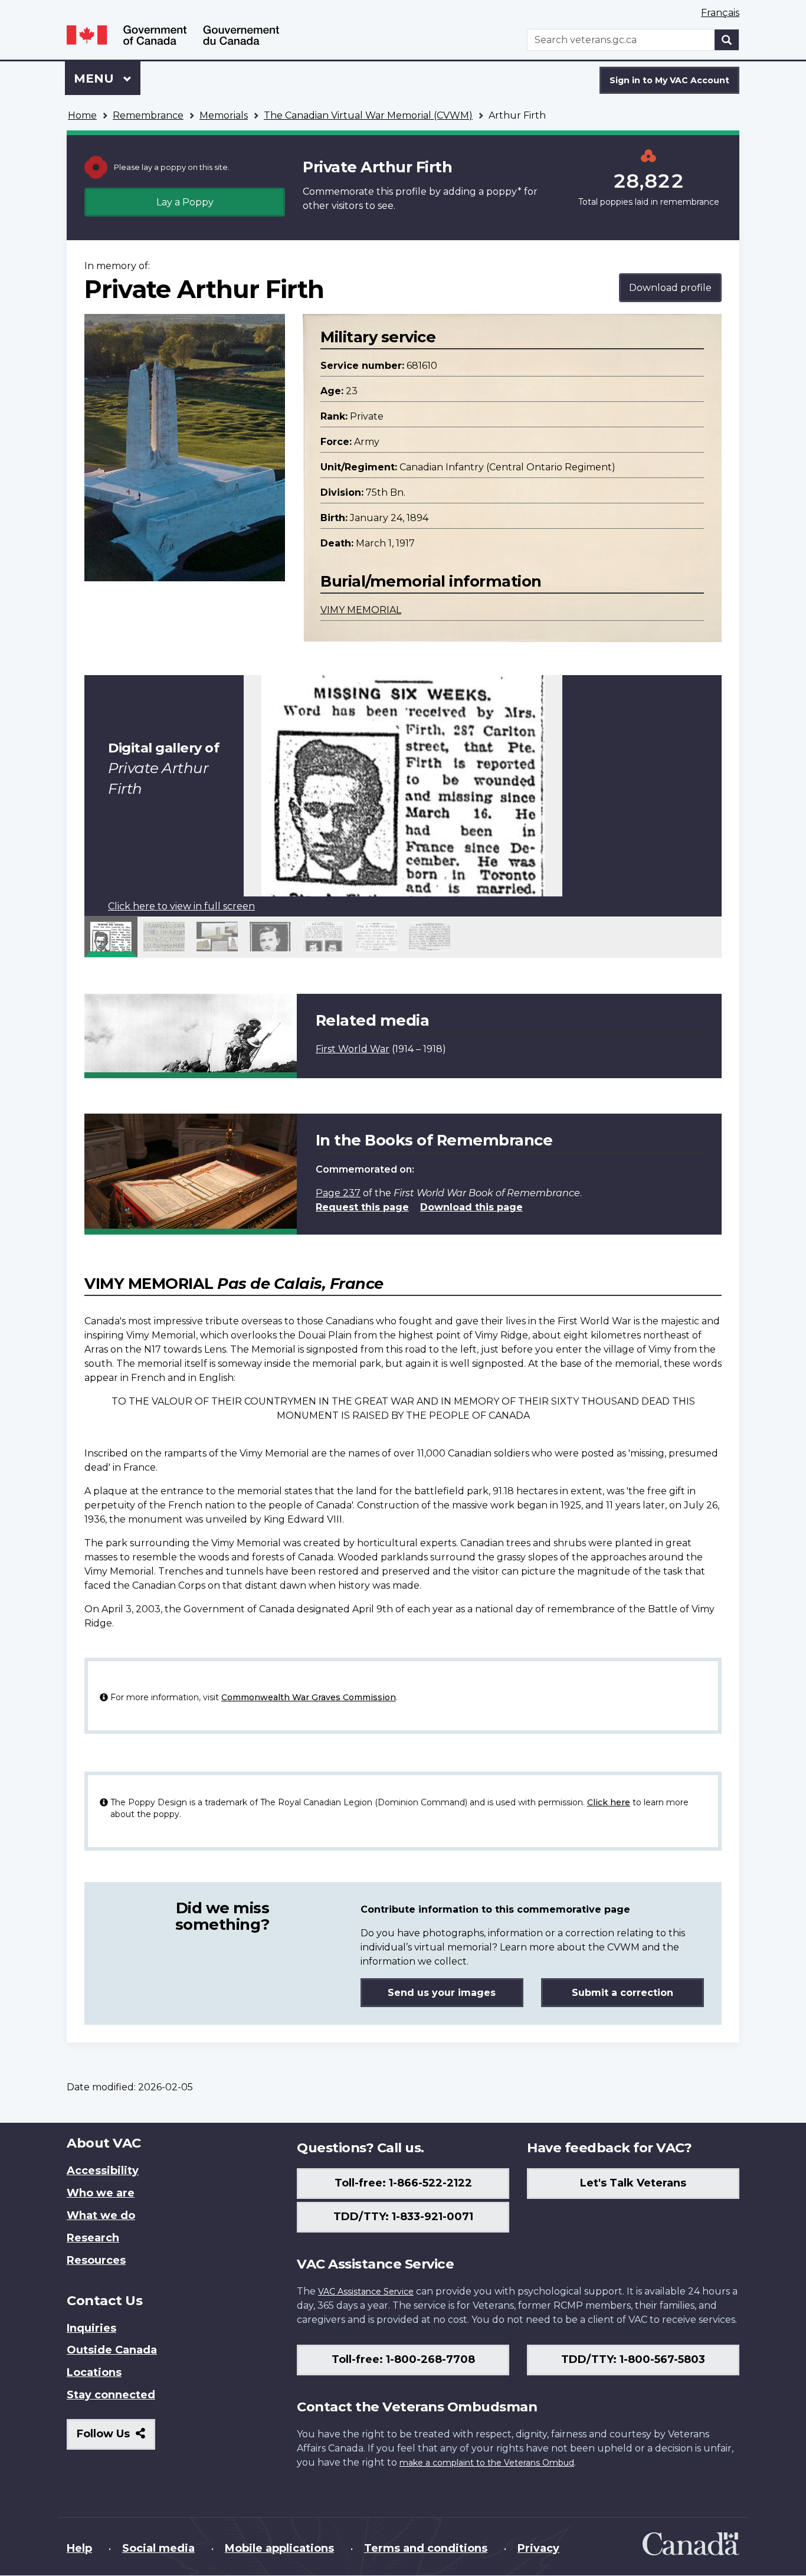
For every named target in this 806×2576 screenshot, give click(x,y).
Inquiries (91, 2328)
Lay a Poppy (185, 202)
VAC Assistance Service (366, 2292)
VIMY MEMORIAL (361, 610)
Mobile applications (279, 2548)
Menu (96, 78)
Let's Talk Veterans (633, 2183)
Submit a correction (622, 1993)
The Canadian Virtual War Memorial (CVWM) (368, 115)
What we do (101, 2215)
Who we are (101, 2193)
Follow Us (116, 2438)
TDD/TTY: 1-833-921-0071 (403, 2217)
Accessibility (103, 2171)
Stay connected (111, 2395)
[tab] (111, 937)
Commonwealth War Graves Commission (309, 1697)
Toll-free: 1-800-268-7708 (403, 2359)
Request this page (362, 1207)
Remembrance (148, 115)
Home (82, 115)
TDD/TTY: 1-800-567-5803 (633, 2359)
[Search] (727, 40)
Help (79, 2548)
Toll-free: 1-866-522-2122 (403, 2183)
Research (93, 2238)
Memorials (224, 115)
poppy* (504, 192)
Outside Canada (112, 2350)
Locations (94, 2372)
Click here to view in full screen (181, 906)
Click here (609, 1802)
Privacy (538, 2548)
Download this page (471, 1207)
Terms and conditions (426, 2548)
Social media (158, 2548)
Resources (96, 2260)
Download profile (670, 288)
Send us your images (442, 1993)
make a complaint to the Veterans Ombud (487, 2463)
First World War (353, 1049)
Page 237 (338, 1193)
